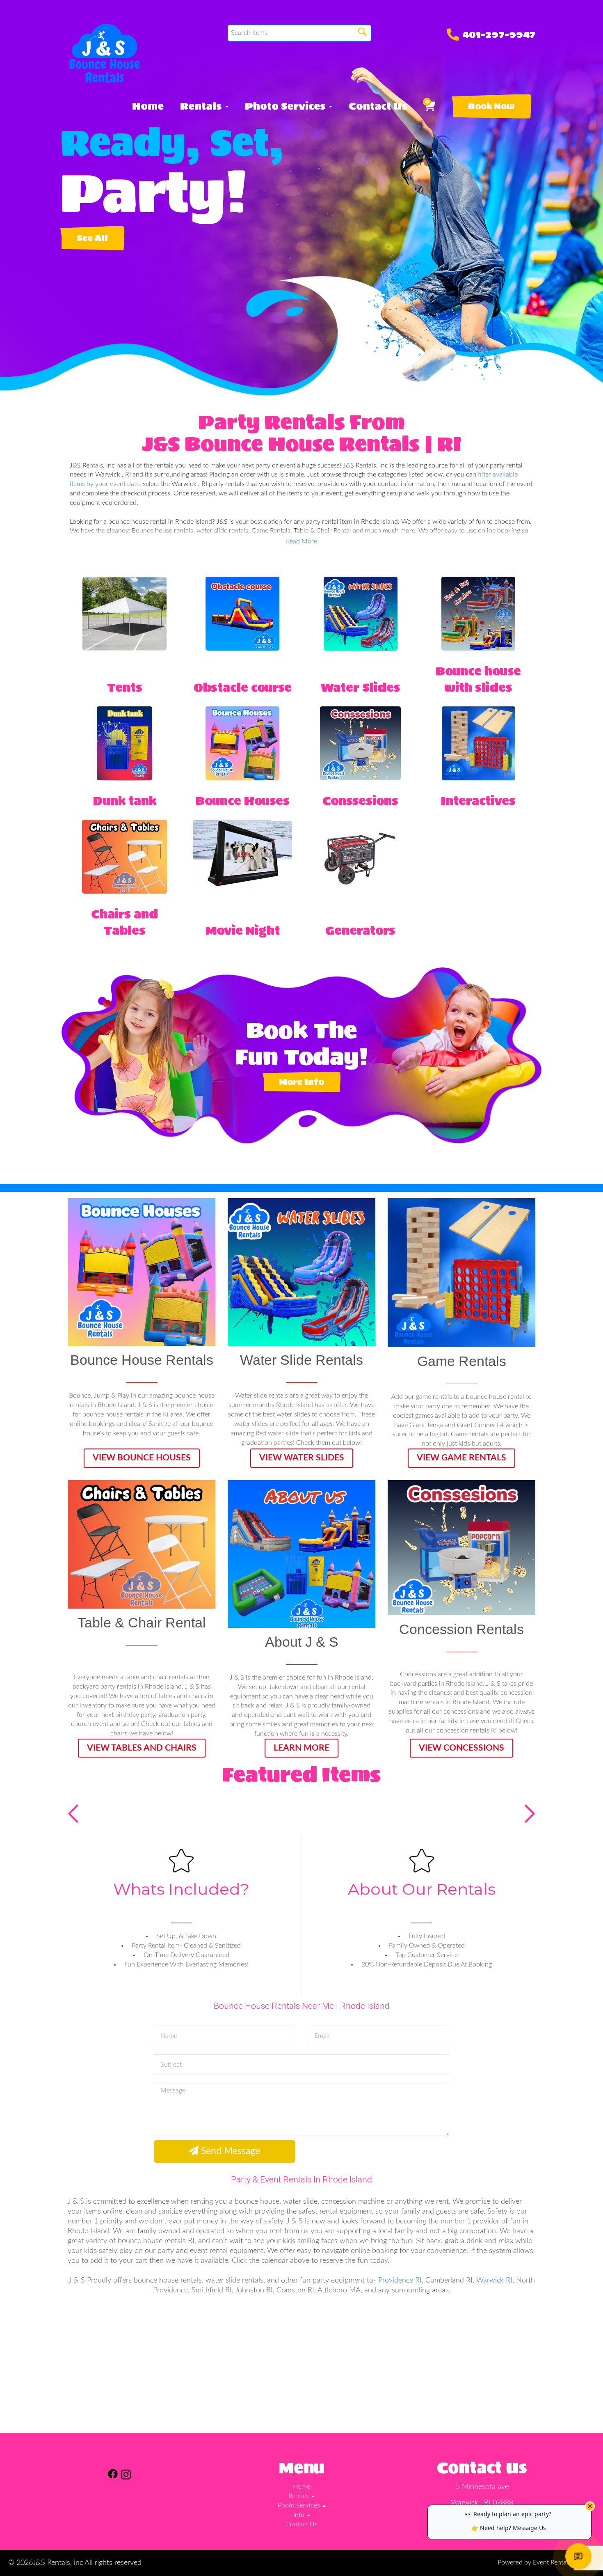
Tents (125, 688)
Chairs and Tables (124, 922)
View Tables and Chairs (142, 1748)
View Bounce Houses (142, 1458)
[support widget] (578, 2556)
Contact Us (378, 106)
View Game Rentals (461, 1458)
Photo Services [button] (287, 106)
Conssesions (360, 801)
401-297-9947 (499, 34)
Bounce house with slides (478, 679)
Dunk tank (125, 801)
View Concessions (461, 1748)
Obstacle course (243, 688)
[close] (590, 2506)
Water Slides (361, 688)
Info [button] (300, 2515)
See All (92, 238)
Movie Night (243, 930)
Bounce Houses (242, 801)
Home (148, 106)
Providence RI (400, 2280)
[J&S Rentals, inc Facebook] (113, 2476)
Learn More (301, 1748)
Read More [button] (301, 541)
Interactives (478, 801)
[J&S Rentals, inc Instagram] (126, 2476)
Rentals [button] (202, 106)
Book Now (491, 106)
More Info (301, 1082)
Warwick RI (494, 2280)
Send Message (229, 2151)
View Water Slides (302, 1458)
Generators (360, 930)
